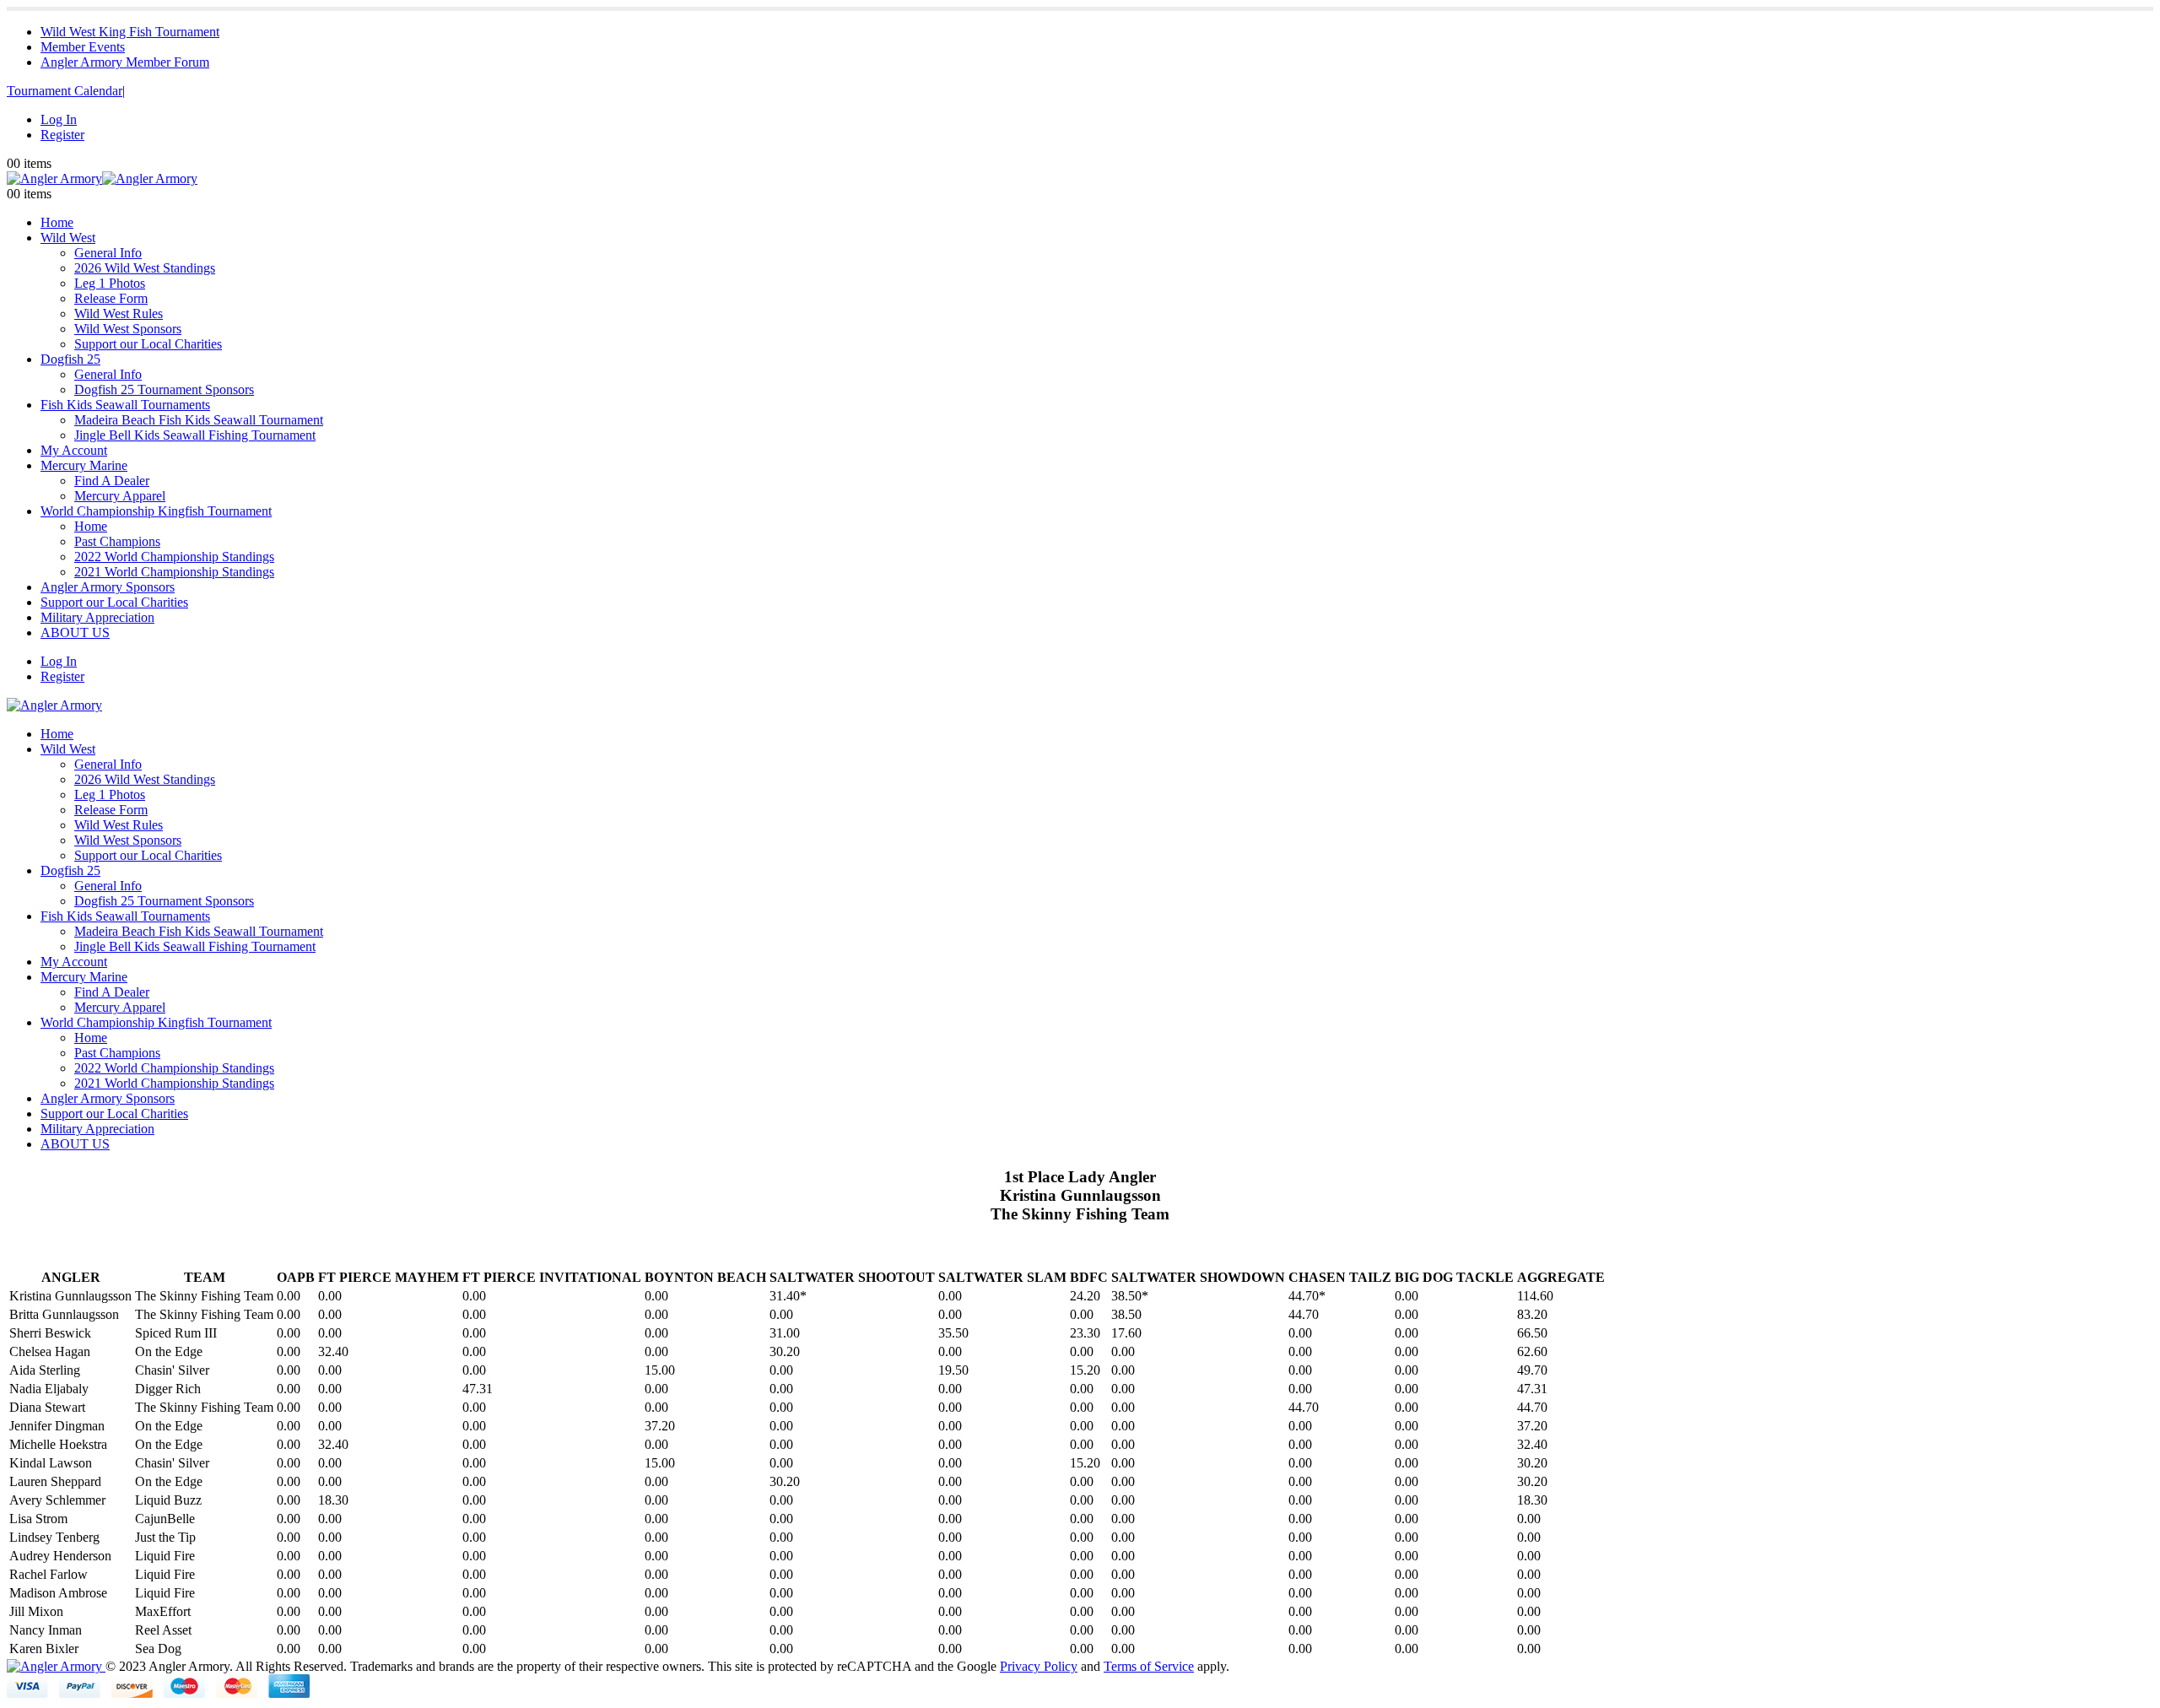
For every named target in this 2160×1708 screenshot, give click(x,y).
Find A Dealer (112, 481)
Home (57, 222)
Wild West (68, 238)
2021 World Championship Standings (174, 572)
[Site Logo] (102, 178)
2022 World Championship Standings (174, 557)
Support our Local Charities (148, 344)
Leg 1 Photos (110, 283)
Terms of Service (1149, 1666)
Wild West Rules (119, 313)
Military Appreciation (97, 617)
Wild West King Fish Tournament (130, 32)
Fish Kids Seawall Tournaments (125, 405)
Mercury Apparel (120, 496)
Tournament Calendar (65, 91)
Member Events (83, 47)
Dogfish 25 (70, 359)
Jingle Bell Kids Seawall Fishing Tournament (195, 435)
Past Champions (117, 541)
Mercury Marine (84, 465)
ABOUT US (75, 632)
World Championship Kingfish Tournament (156, 511)
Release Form (111, 298)
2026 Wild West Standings (145, 268)
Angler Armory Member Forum (125, 62)
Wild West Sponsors (128, 329)
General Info (108, 253)
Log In (59, 119)
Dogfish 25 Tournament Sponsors (164, 389)
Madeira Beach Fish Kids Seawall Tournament (199, 420)
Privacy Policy (1039, 1666)
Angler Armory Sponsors (108, 587)
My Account (74, 450)
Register (62, 135)
